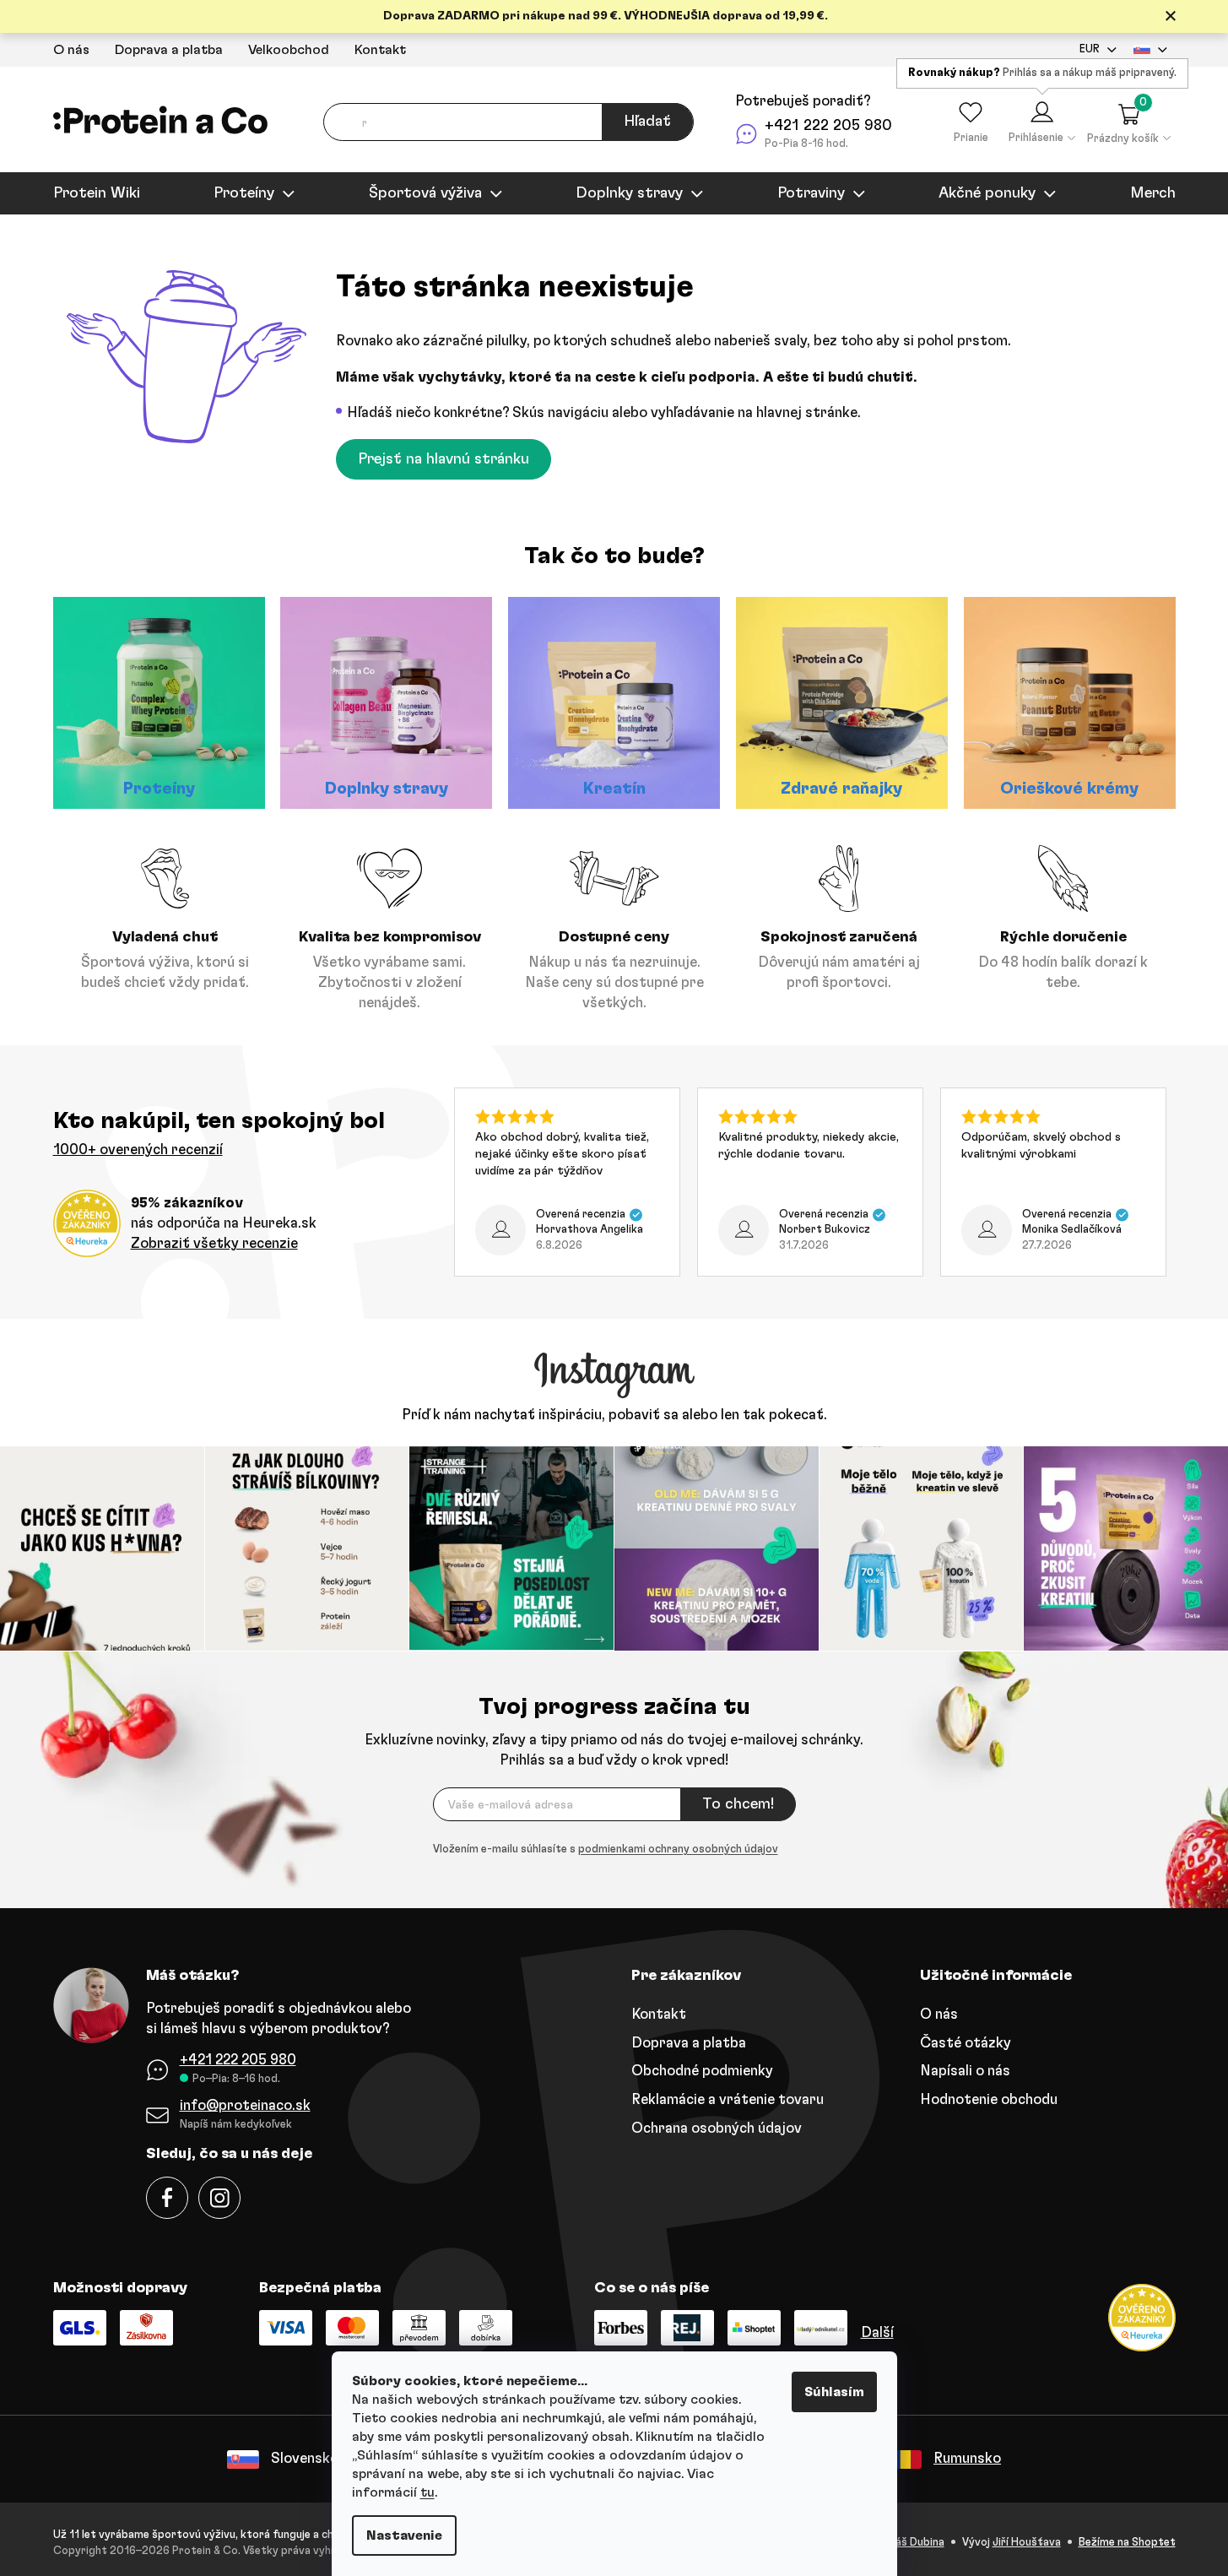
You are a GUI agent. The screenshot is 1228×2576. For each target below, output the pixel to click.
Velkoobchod (289, 50)
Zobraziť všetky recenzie (214, 1243)
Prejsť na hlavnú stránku (444, 459)
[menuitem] (97, 193)
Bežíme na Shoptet (1127, 2543)
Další (877, 2332)
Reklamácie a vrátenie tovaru (728, 2099)
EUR (1090, 49)
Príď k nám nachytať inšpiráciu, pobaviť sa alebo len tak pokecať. (614, 1415)
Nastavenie (404, 2535)
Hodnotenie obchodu (989, 2099)
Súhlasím (834, 2392)
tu (427, 2492)
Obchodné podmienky (702, 2071)
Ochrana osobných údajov (717, 2128)
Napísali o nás (965, 2071)
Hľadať (647, 122)
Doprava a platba (169, 50)
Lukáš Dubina (912, 2543)
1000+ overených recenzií (138, 1150)
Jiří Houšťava (1027, 2543)
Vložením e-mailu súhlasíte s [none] (606, 1849)
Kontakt (380, 50)
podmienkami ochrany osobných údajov (678, 1849)
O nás (71, 50)
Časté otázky (966, 2043)
